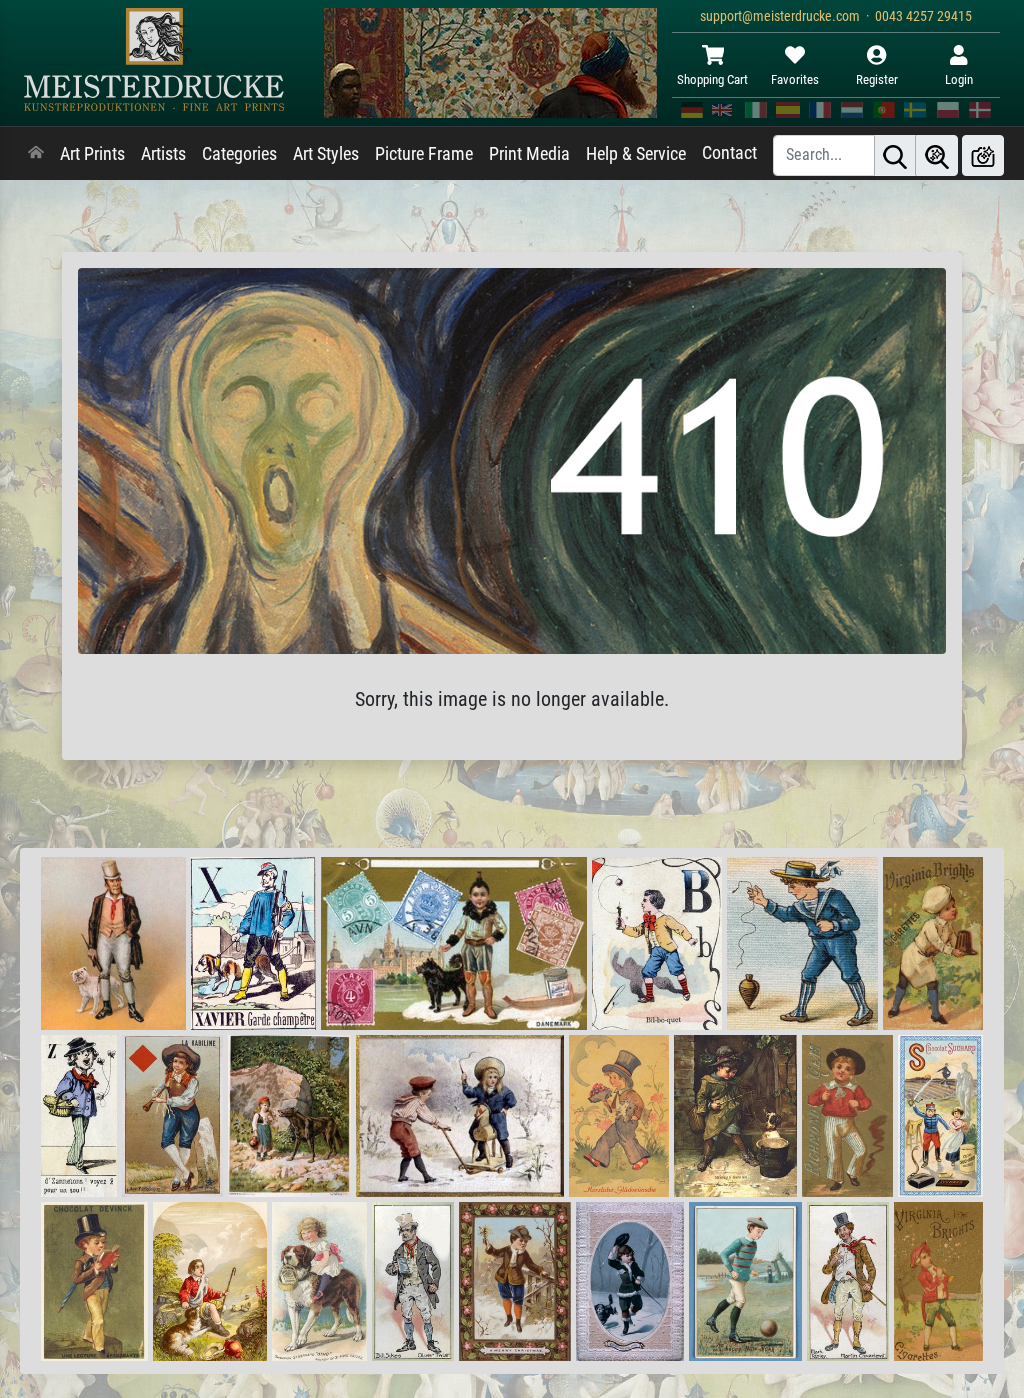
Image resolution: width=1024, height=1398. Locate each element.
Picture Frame (424, 154)
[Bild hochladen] (983, 155)
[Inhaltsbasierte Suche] (937, 155)
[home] (36, 154)
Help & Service (636, 154)
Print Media (529, 154)
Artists (163, 154)
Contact (729, 153)
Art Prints (92, 154)
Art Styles (326, 154)
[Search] (895, 155)
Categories (239, 154)
